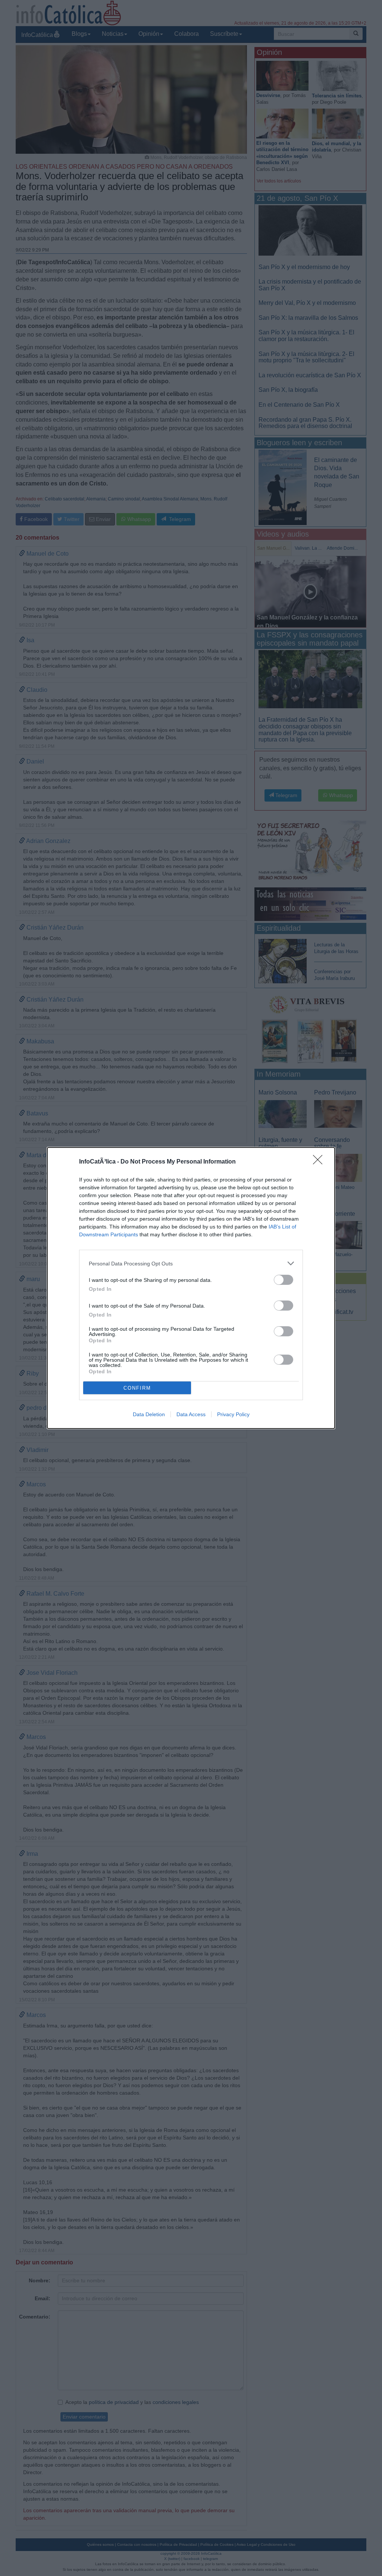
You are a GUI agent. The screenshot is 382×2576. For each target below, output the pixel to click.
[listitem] (191, 1263)
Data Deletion (149, 1414)
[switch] (284, 1280)
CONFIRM (137, 1388)
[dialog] (191, 1288)
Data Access (191, 1414)
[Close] (320, 1162)
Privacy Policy (233, 1414)
